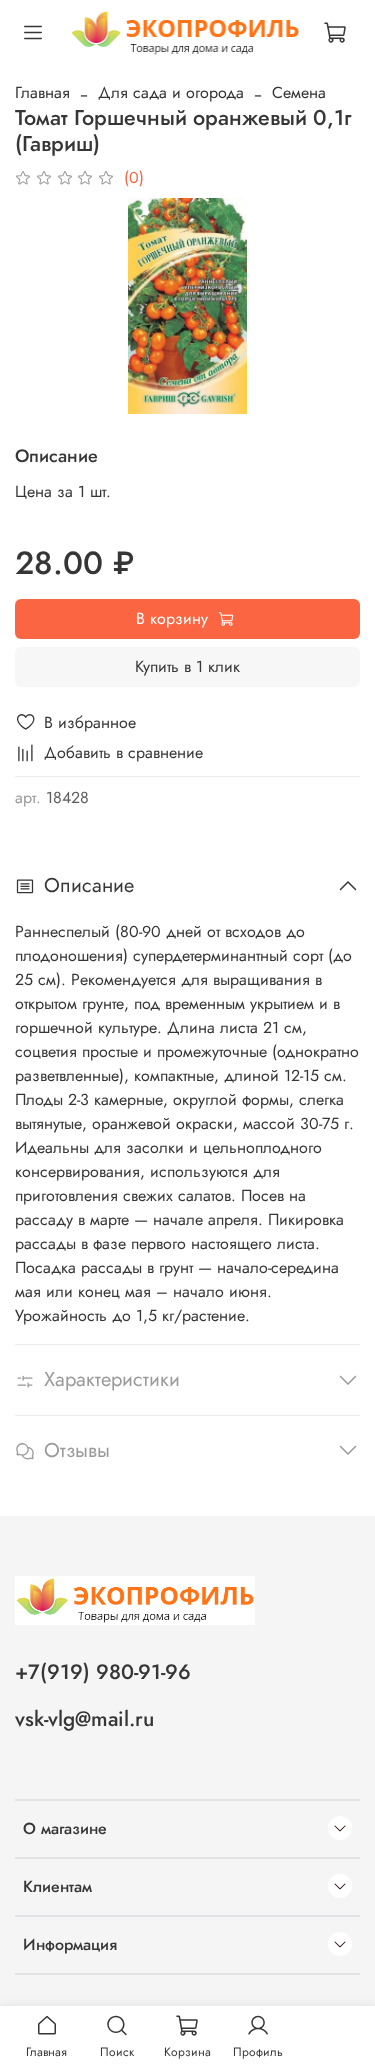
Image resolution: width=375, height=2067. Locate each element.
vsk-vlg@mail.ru (84, 1719)
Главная (42, 92)
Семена (299, 92)
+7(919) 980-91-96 (103, 1672)
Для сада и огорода (171, 92)
